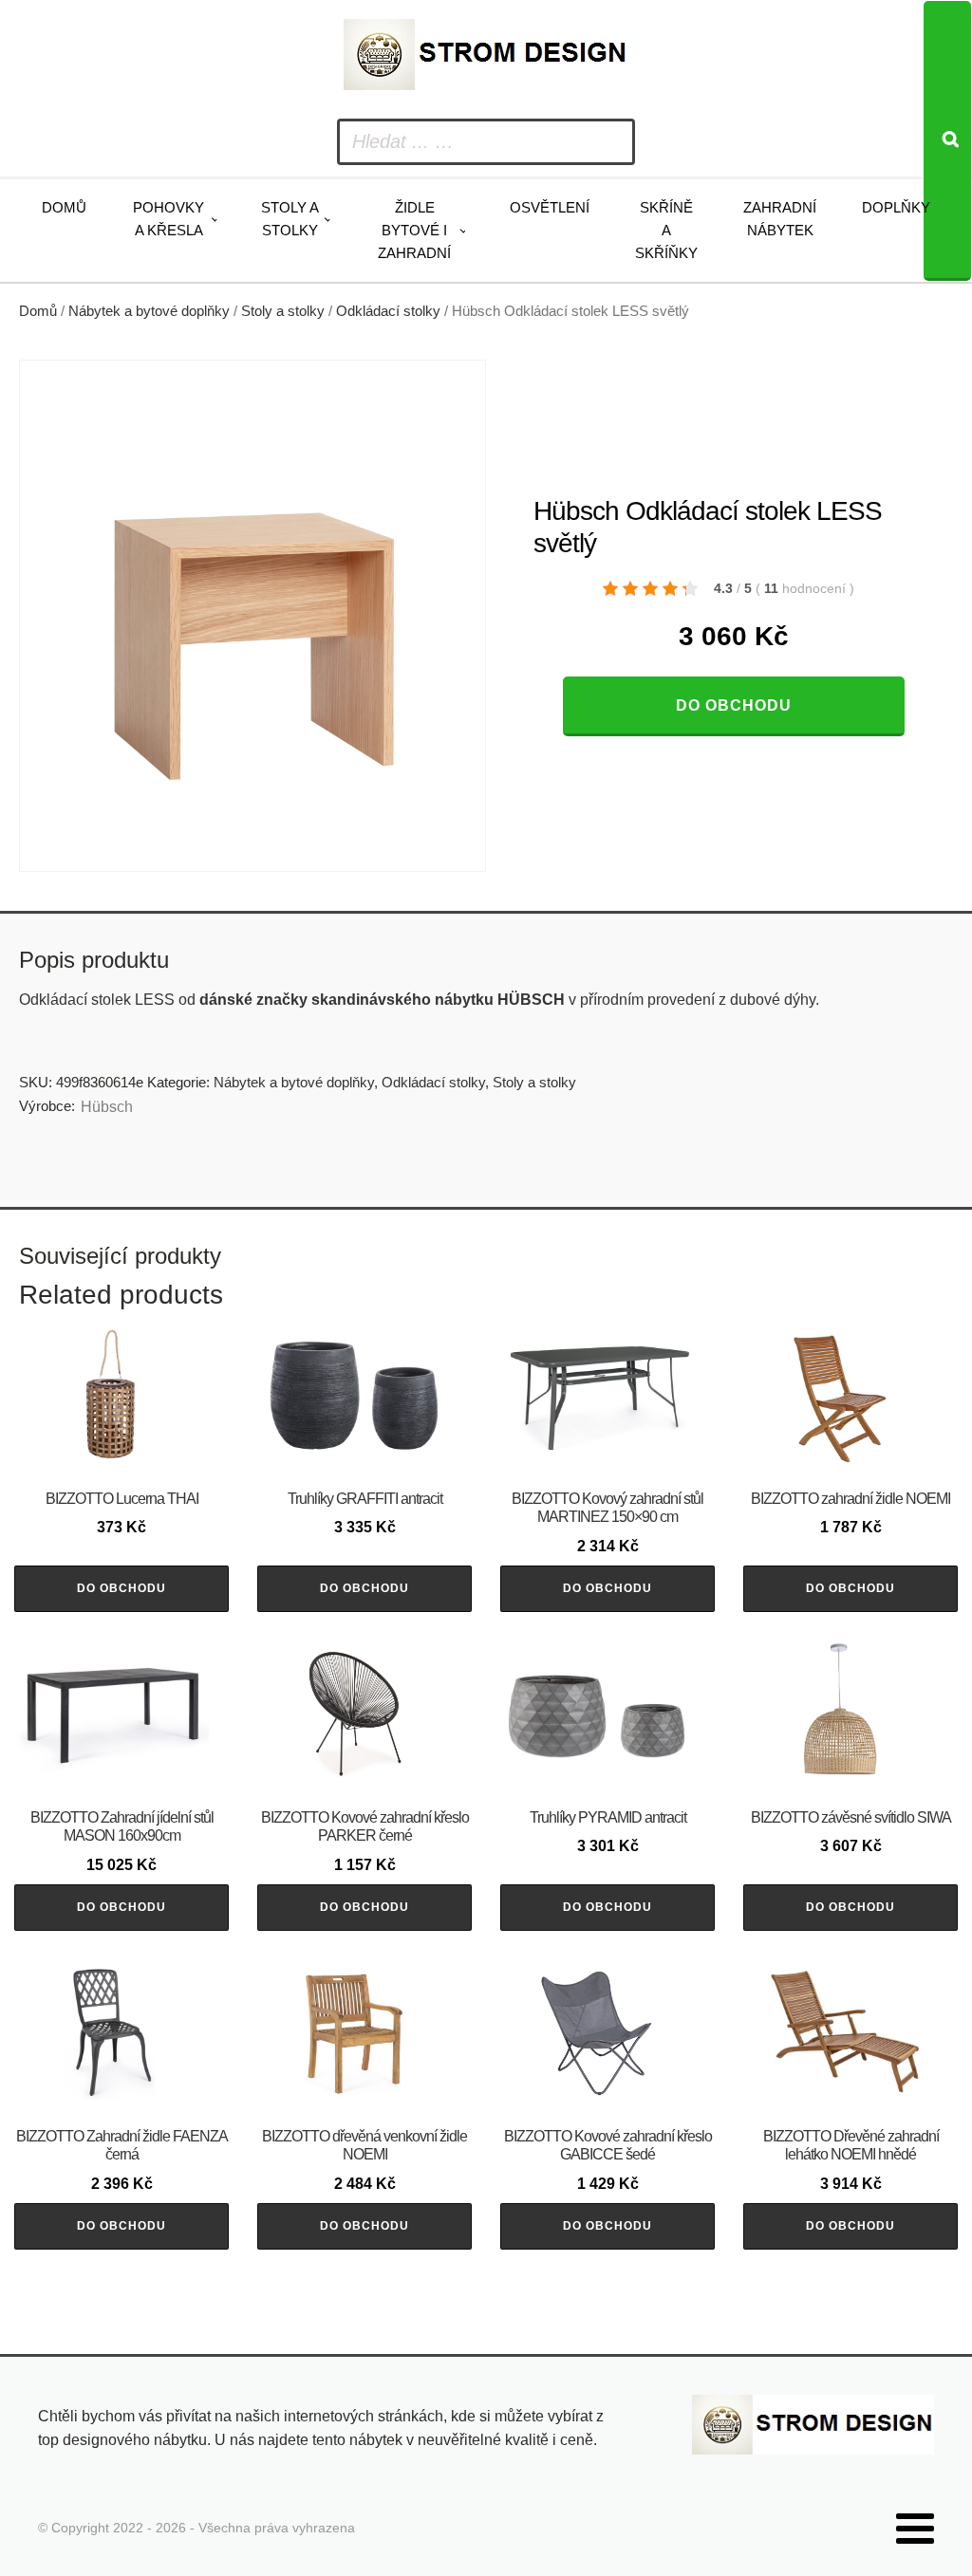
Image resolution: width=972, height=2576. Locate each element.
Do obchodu (734, 705)
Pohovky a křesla (168, 219)
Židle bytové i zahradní (414, 230)
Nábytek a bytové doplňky (149, 311)
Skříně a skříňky (666, 230)
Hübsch (107, 1107)
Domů (64, 207)
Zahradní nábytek (780, 219)
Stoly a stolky (290, 219)
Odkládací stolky (388, 311)
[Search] (947, 141)
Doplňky (896, 207)
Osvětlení (550, 207)
